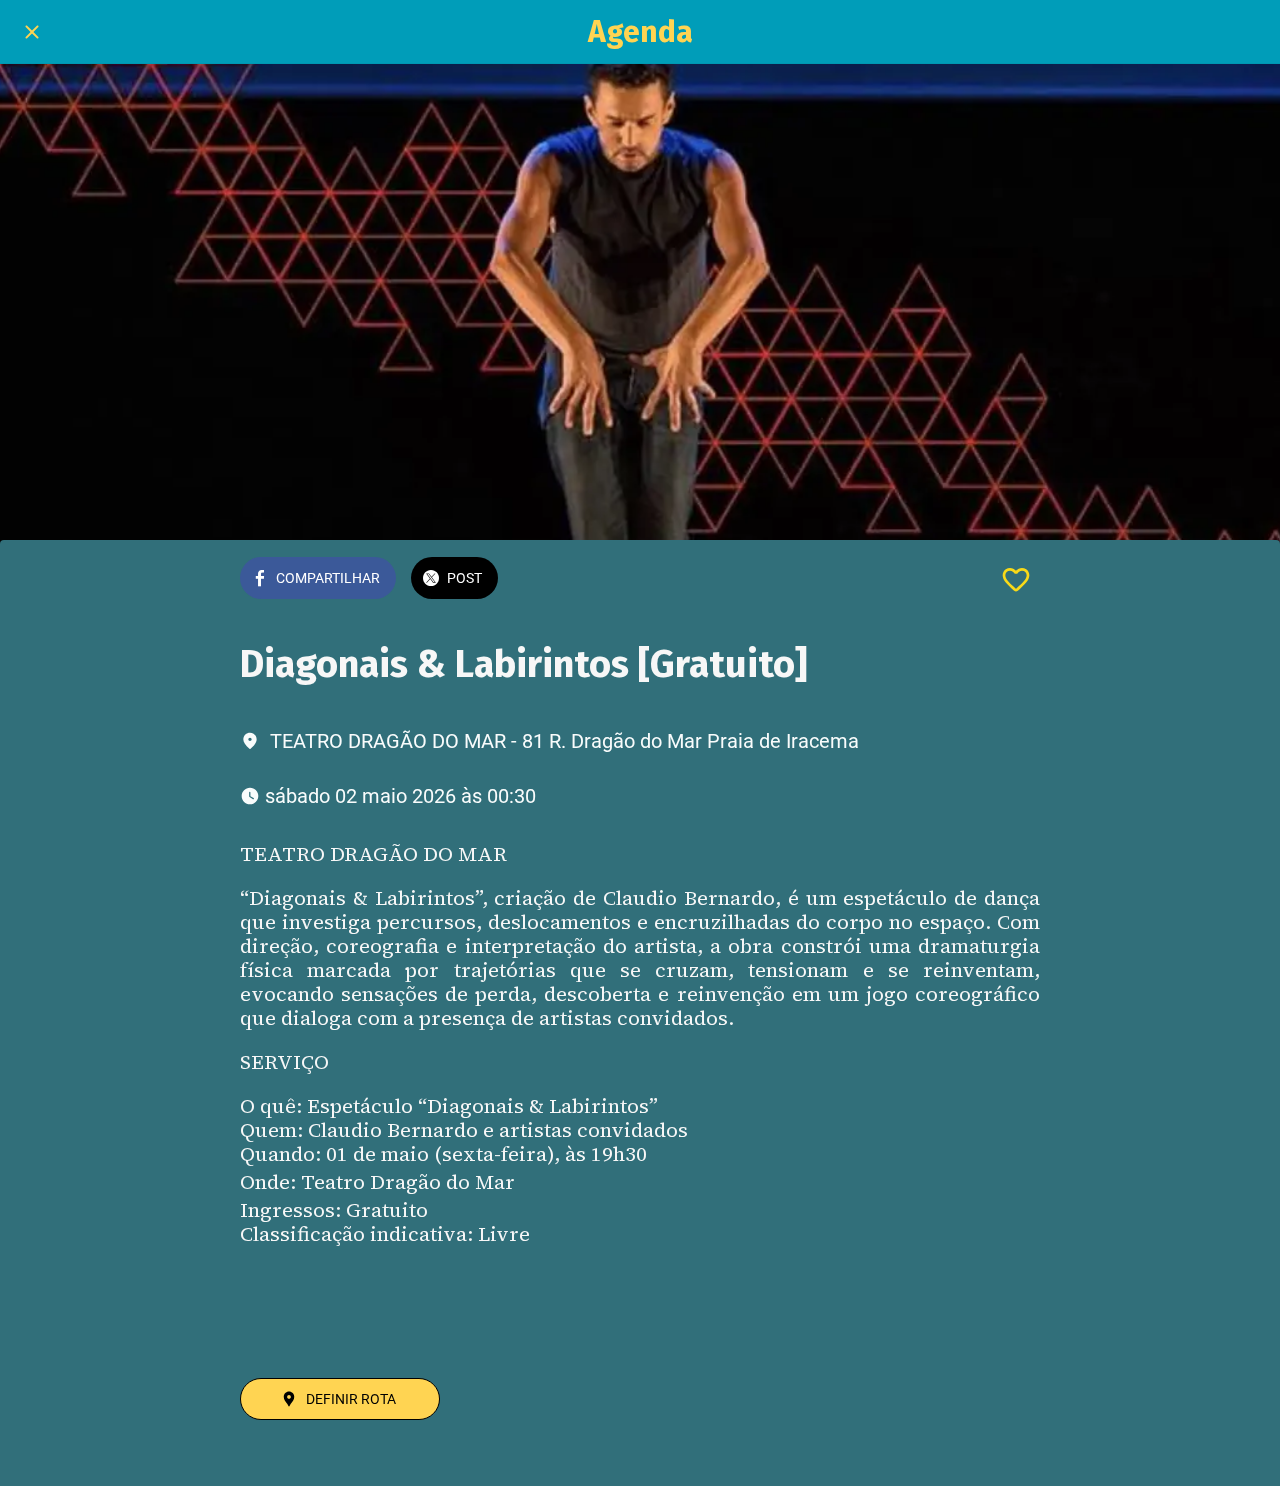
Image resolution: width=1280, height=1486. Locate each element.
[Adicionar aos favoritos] (1016, 580)
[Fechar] (32, 32)
